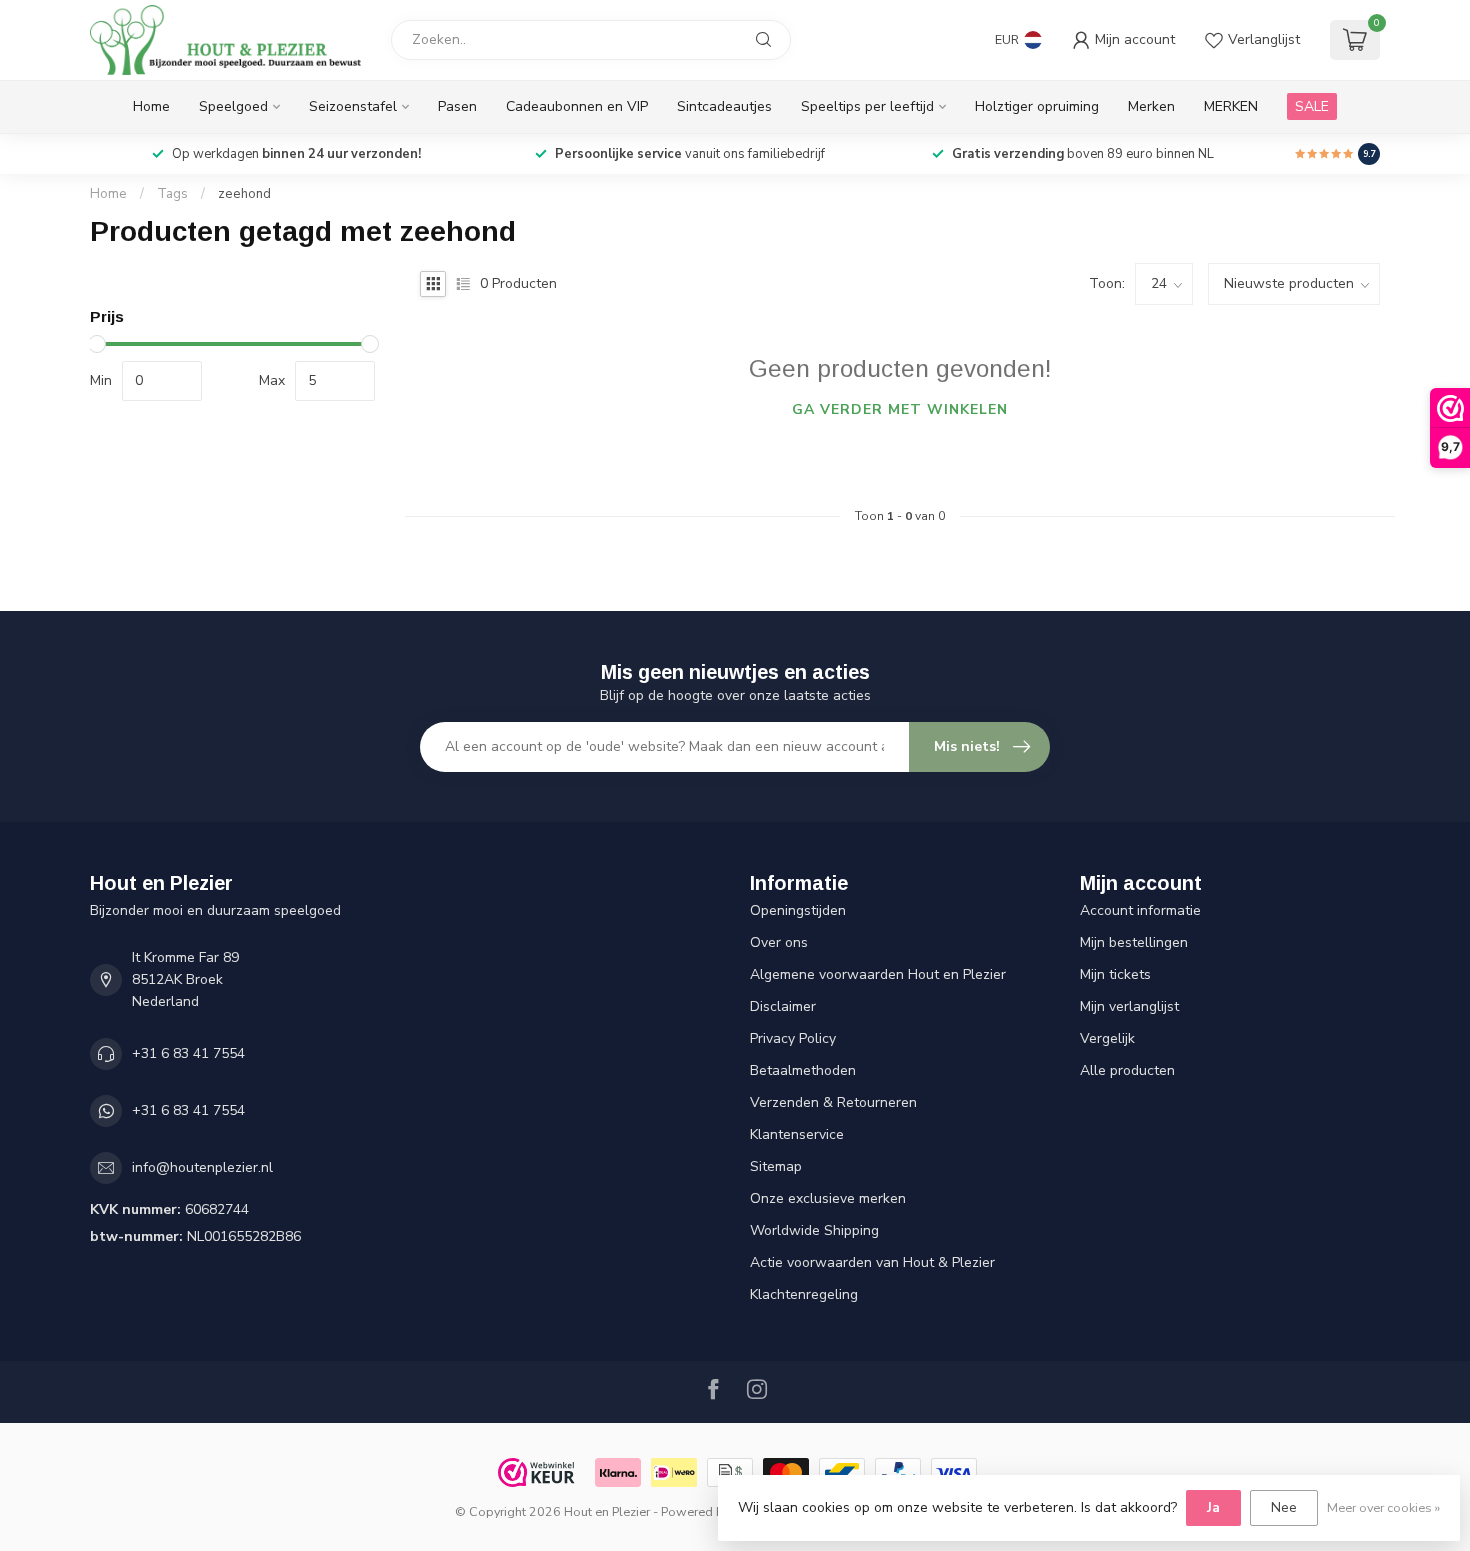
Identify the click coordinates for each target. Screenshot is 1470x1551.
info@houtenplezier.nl (202, 1167)
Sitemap (776, 1166)
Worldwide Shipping (814, 1230)
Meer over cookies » (1383, 1507)
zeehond (244, 194)
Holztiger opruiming (1037, 106)
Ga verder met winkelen (900, 409)
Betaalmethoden (803, 1070)
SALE (1312, 106)
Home (151, 106)
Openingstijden (798, 910)
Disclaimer (783, 1006)
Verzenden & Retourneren (833, 1102)
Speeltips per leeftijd (867, 106)
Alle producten (1127, 1070)
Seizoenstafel (353, 106)
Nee (1284, 1507)
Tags (172, 194)
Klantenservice (797, 1134)
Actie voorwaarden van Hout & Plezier (872, 1262)
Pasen (457, 106)
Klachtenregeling (804, 1294)
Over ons (779, 942)
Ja (1213, 1507)
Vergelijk (1107, 1038)
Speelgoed (233, 106)
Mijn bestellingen (1134, 942)
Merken (1151, 106)
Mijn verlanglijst (1129, 1006)
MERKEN (1231, 106)
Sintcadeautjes (724, 106)
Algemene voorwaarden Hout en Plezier (878, 974)
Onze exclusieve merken (828, 1198)
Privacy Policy (793, 1038)
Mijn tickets (1115, 974)
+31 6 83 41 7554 (188, 1053)
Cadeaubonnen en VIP (577, 106)
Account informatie (1140, 910)
